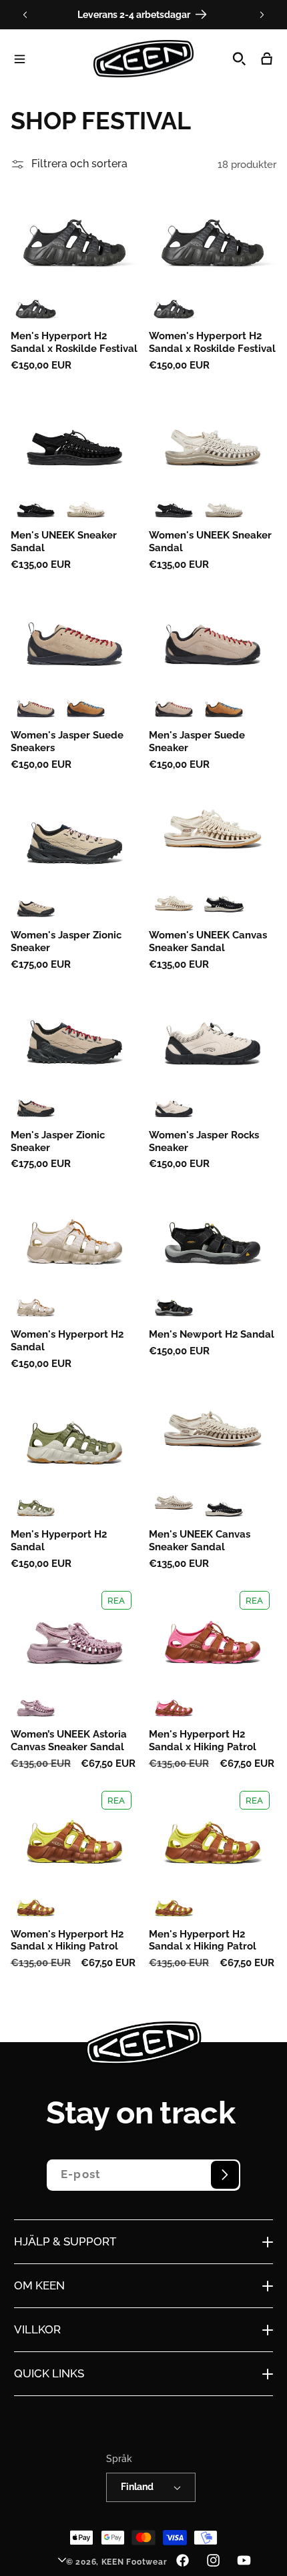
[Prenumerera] (225, 2175)
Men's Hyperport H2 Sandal (59, 1540)
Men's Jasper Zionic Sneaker (58, 1141)
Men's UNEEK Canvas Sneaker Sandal (200, 1540)
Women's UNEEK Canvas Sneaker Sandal (208, 941)
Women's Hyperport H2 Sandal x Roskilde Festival (212, 342)
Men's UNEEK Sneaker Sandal (64, 541)
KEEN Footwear (134, 2562)
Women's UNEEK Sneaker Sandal (210, 541)
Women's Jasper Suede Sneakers (67, 741)
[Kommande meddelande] (262, 15)
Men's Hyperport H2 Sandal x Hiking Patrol (203, 1740)
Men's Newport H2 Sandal (212, 1334)
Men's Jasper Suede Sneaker (197, 741)
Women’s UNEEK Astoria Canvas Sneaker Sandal (69, 1740)
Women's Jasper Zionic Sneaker (66, 941)
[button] (20, 59)
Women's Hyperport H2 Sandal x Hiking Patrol (67, 1940)
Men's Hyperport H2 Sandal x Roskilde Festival (74, 342)
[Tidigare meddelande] (25, 15)
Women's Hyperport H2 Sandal (67, 1340)
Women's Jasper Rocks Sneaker (204, 1141)
